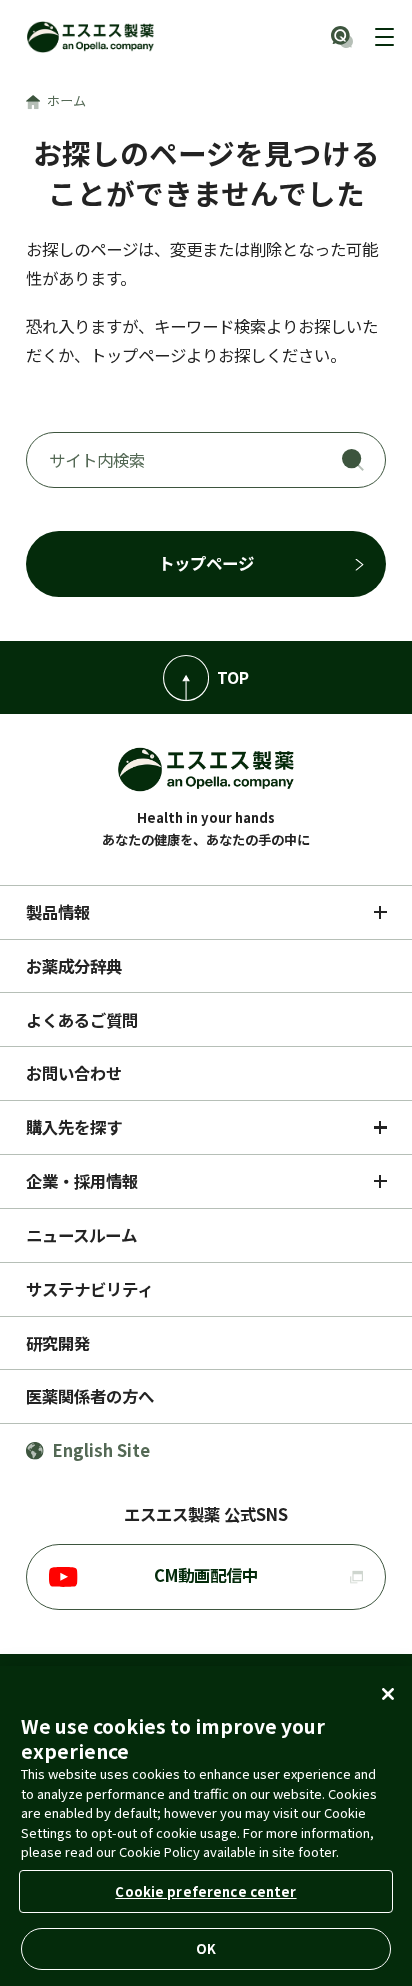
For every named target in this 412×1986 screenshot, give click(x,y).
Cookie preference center (205, 1891)
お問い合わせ (74, 1073)
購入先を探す (74, 1127)
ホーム (66, 100)
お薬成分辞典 (74, 966)
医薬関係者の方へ (90, 1396)
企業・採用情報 (82, 1181)
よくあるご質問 (82, 1020)
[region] (206, 1826)
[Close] (388, 1694)
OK (206, 1948)
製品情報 (58, 912)
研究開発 (58, 1343)
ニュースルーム (81, 1235)
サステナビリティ (89, 1289)
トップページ (206, 563)
